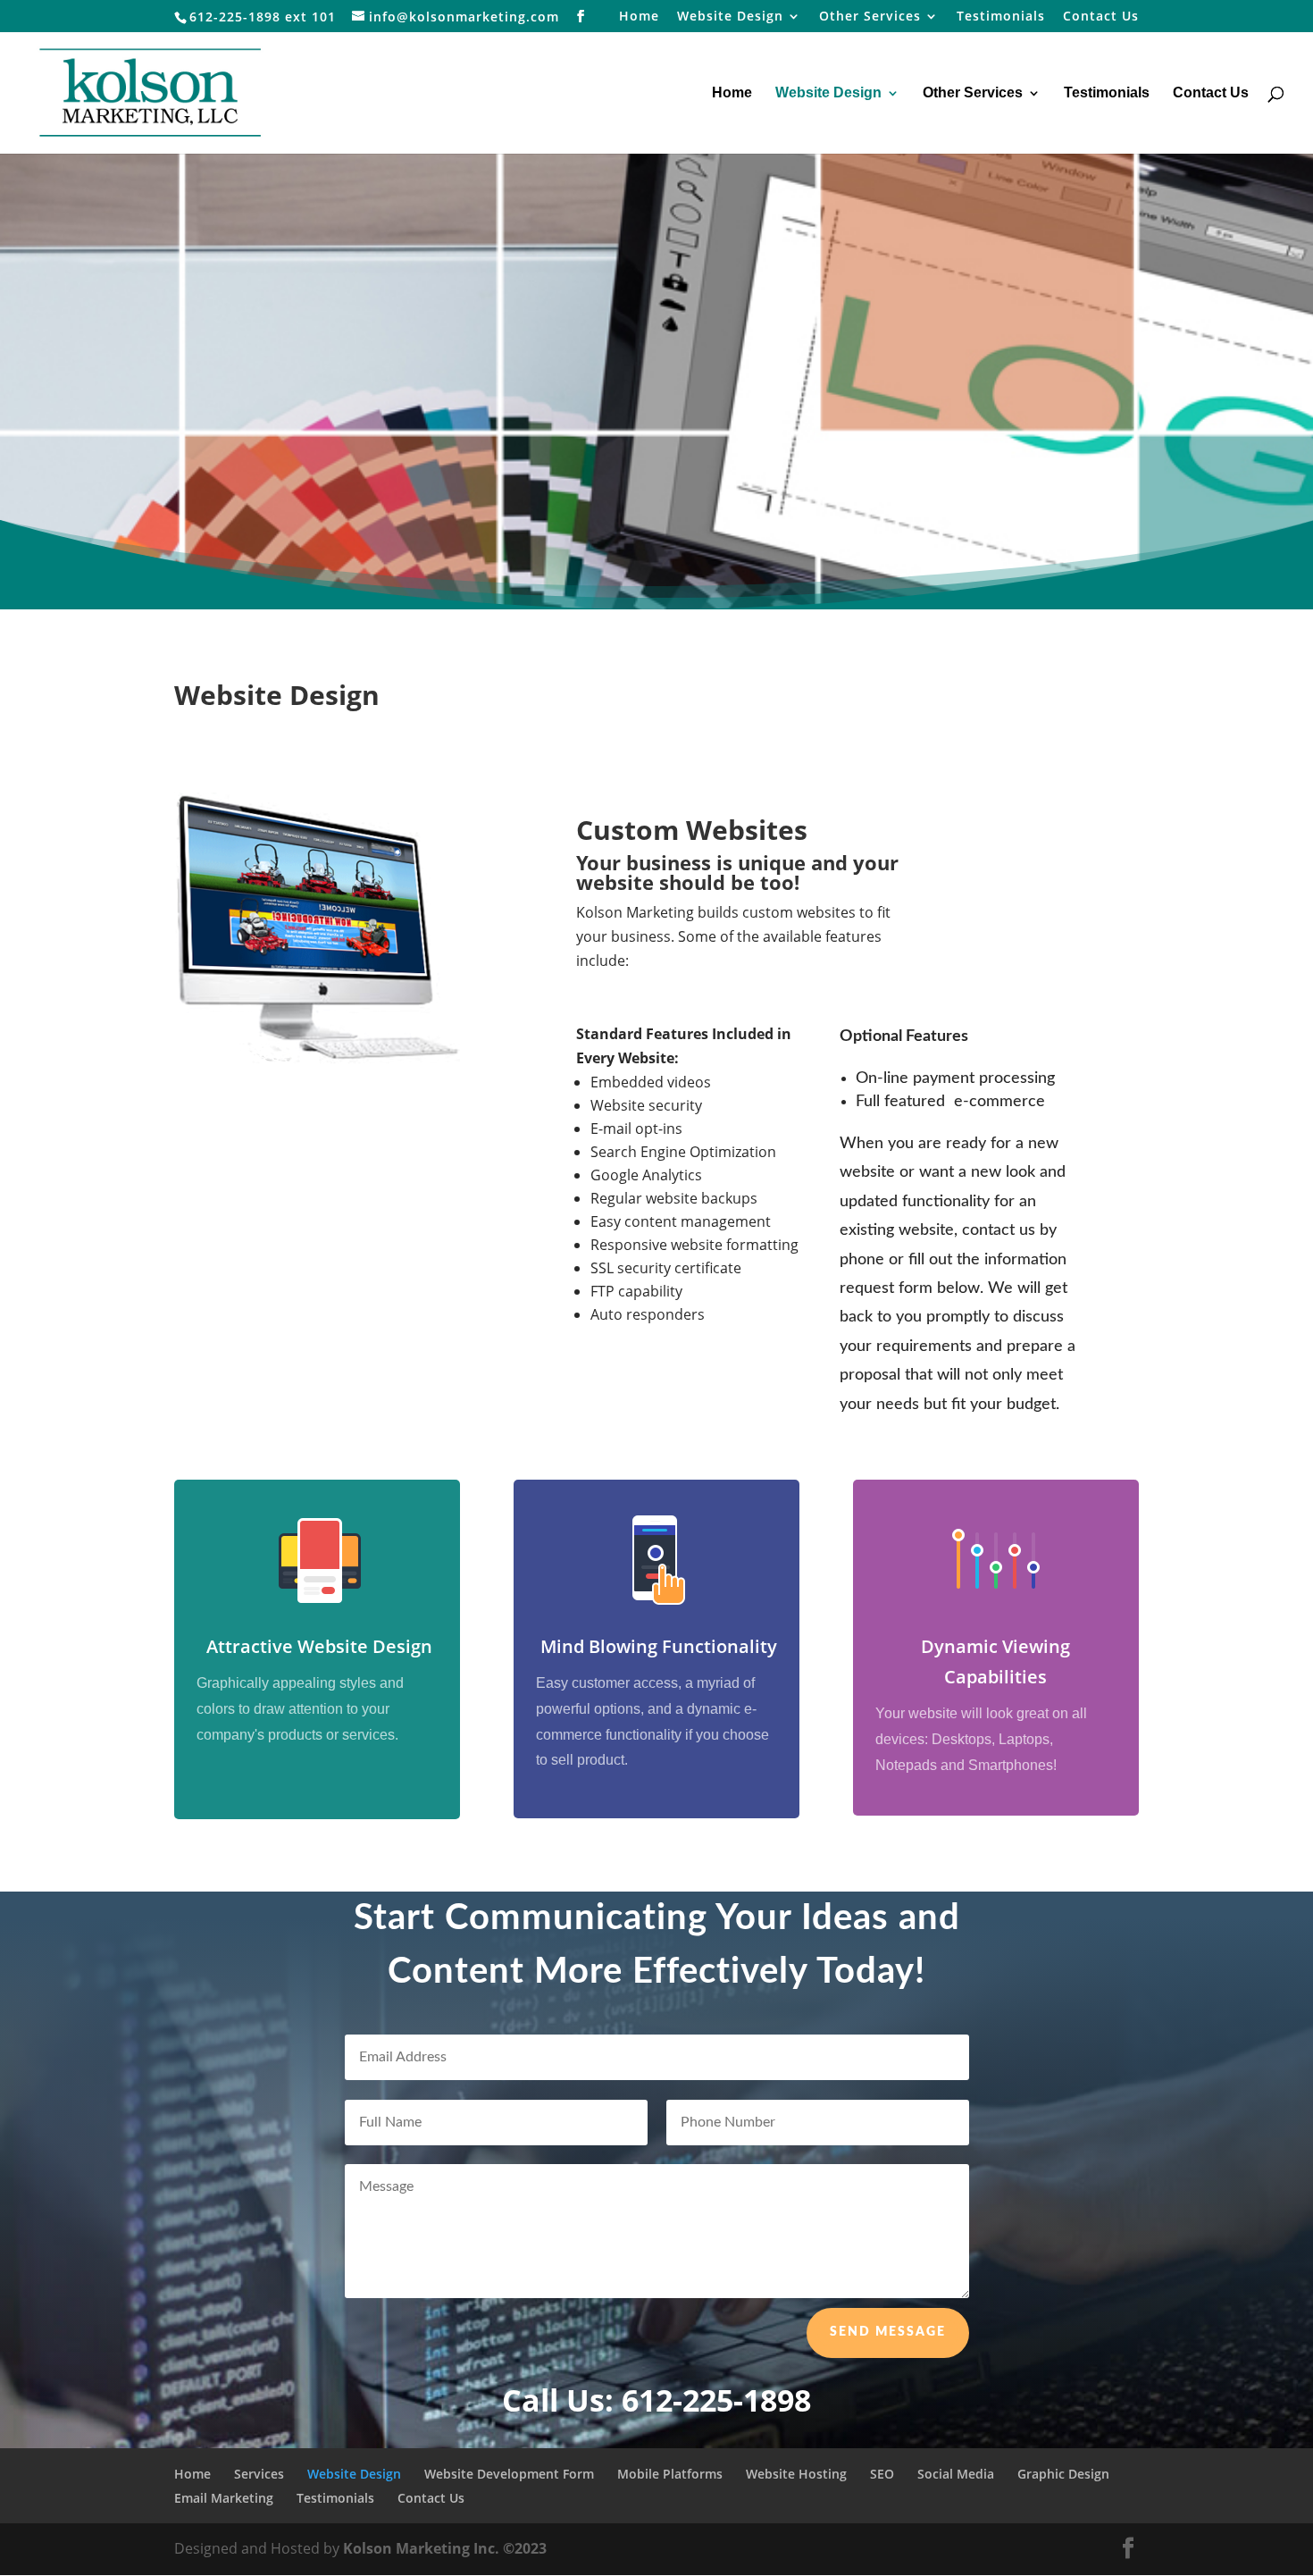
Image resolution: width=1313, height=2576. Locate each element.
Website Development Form (509, 2474)
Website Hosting (796, 2474)
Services (259, 2474)
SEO (882, 2474)
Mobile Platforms (670, 2474)
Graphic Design (1063, 2474)
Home (639, 17)
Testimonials (1001, 17)
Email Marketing (224, 2498)
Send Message (888, 2332)
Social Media (956, 2474)
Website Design (730, 17)
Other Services (870, 17)
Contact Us (1101, 17)
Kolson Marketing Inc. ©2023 (445, 2548)
